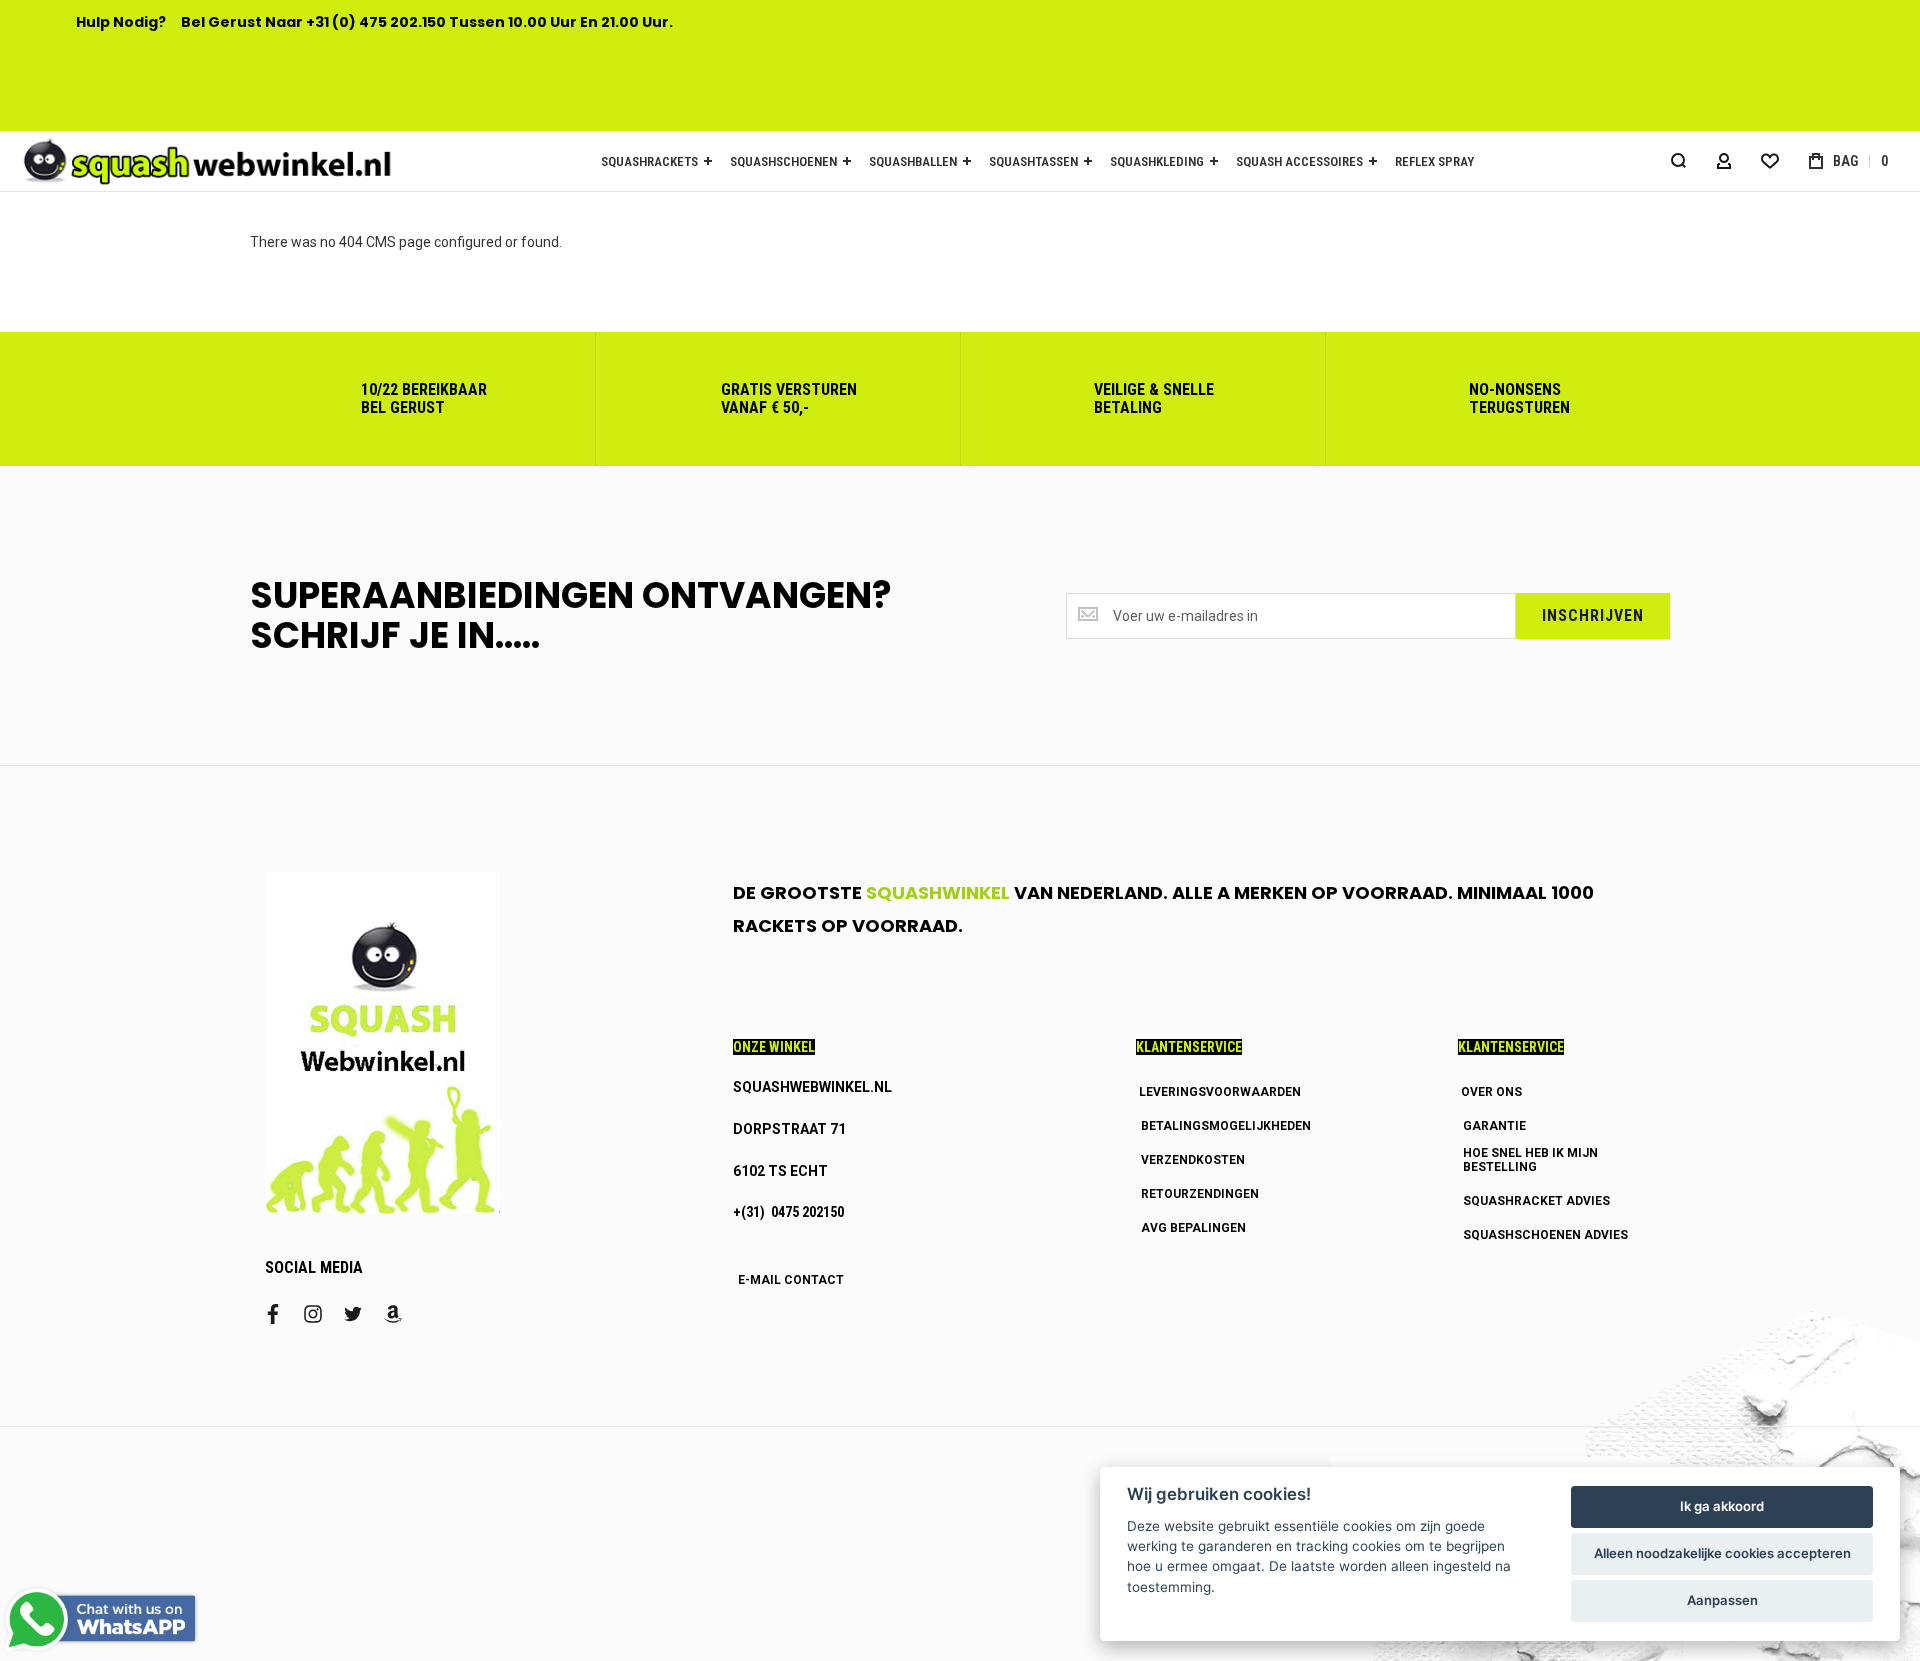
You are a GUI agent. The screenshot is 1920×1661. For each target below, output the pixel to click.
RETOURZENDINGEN (1200, 1194)
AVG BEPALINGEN (1193, 1228)
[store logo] (200, 161)
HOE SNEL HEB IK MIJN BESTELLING (1530, 1160)
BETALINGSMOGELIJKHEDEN (1226, 1126)
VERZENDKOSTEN (1193, 1160)
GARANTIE (1494, 1126)
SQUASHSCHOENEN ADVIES (1545, 1235)
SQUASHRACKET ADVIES (1536, 1201)
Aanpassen (1722, 1600)
